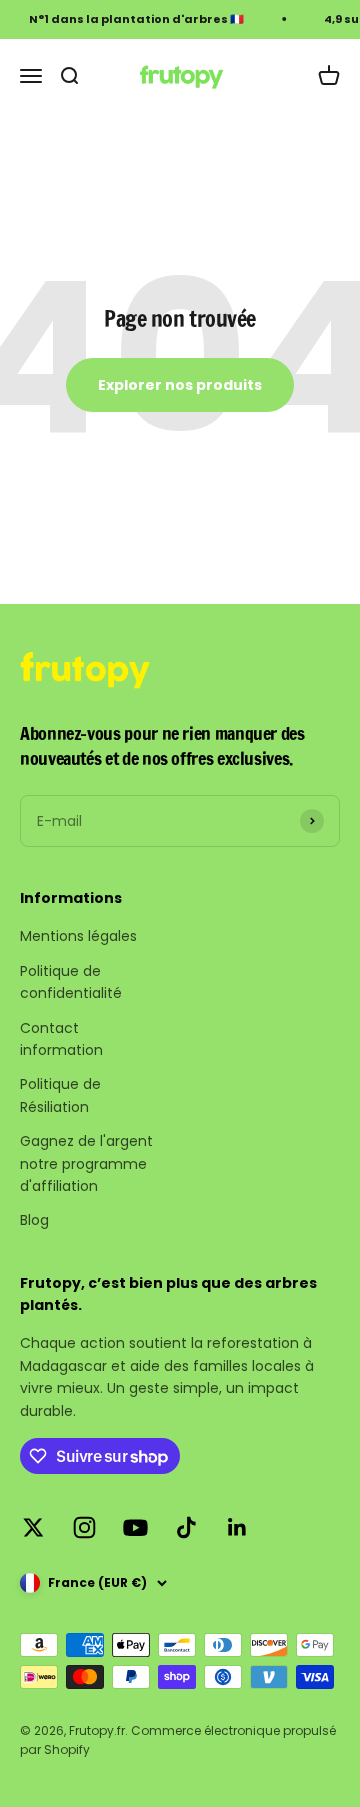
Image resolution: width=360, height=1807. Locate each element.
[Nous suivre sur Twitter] (33, 1527)
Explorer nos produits (180, 385)
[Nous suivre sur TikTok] (186, 1527)
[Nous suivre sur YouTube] (135, 1527)
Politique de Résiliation (60, 1095)
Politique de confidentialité (71, 982)
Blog (34, 1220)
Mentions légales (78, 936)
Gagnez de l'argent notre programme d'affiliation (86, 1163)
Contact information (61, 1039)
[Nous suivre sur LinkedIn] (237, 1527)
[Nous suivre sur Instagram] (84, 1527)
